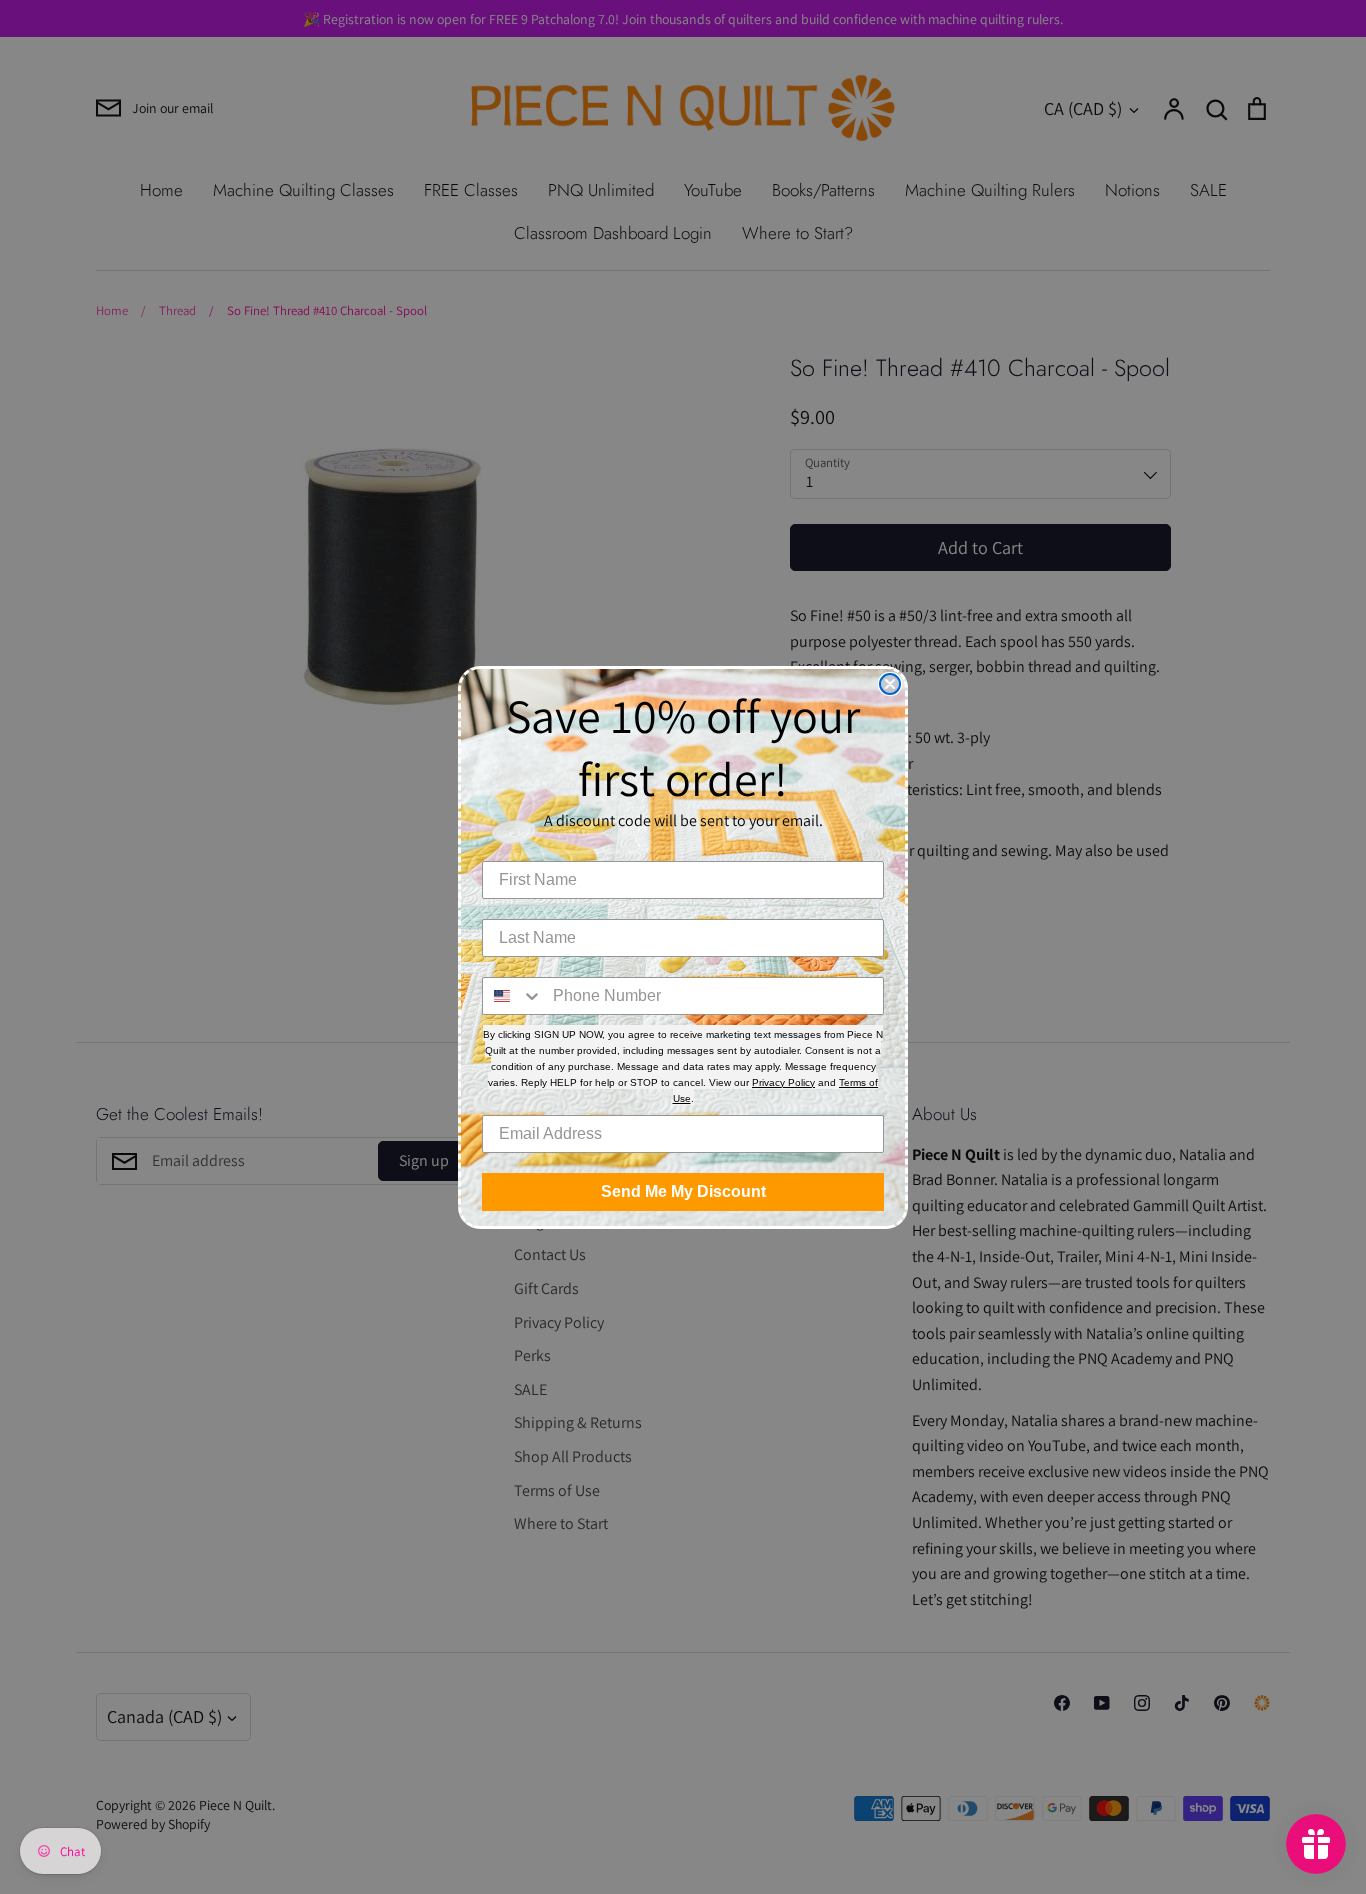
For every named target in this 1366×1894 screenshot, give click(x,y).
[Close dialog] (890, 684)
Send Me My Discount (683, 1191)
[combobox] (513, 996)
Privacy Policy (783, 1082)
